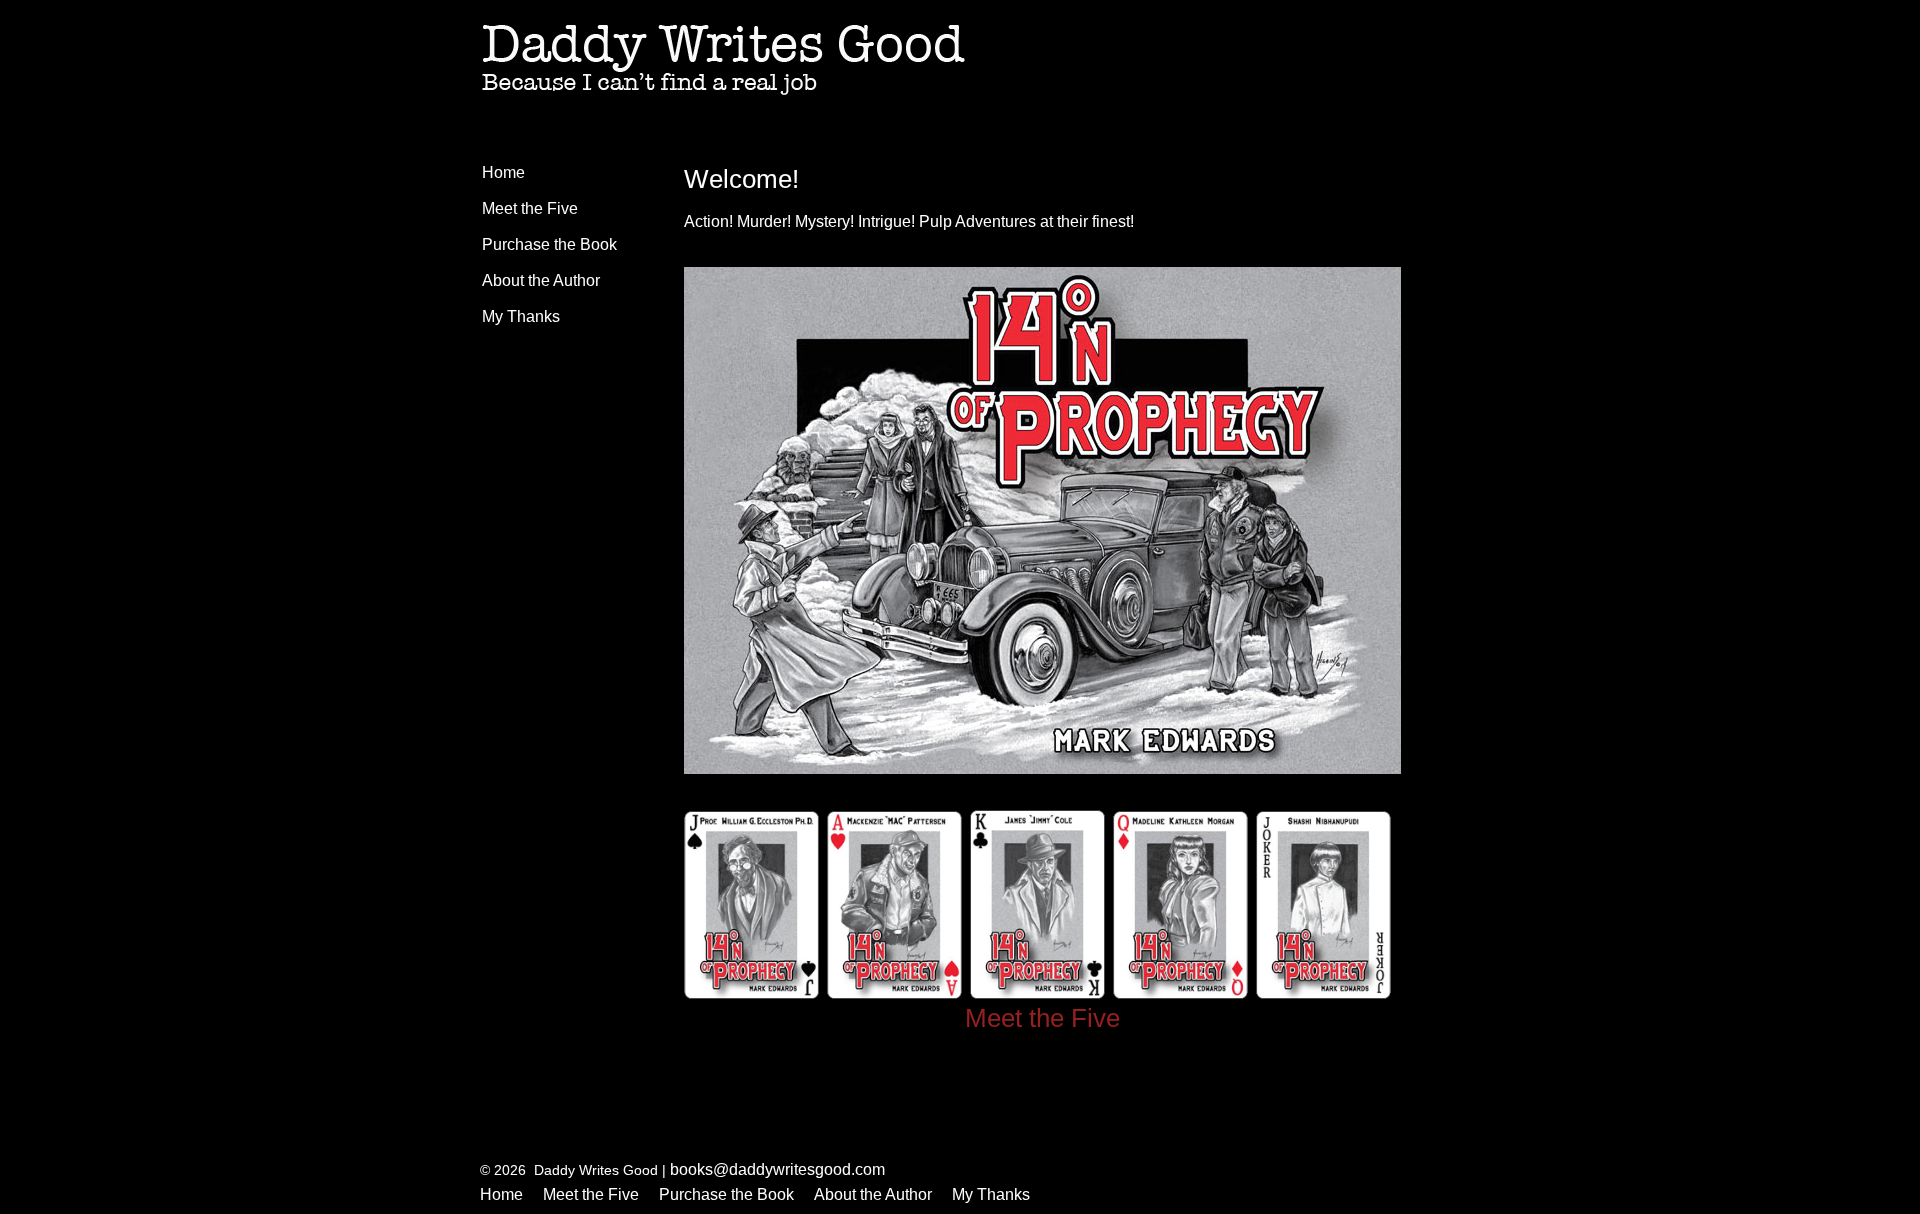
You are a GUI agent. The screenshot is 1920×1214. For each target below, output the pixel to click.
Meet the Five (530, 208)
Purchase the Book (549, 244)
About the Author (541, 280)
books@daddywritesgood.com (777, 1169)
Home (503, 172)
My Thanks (521, 316)
